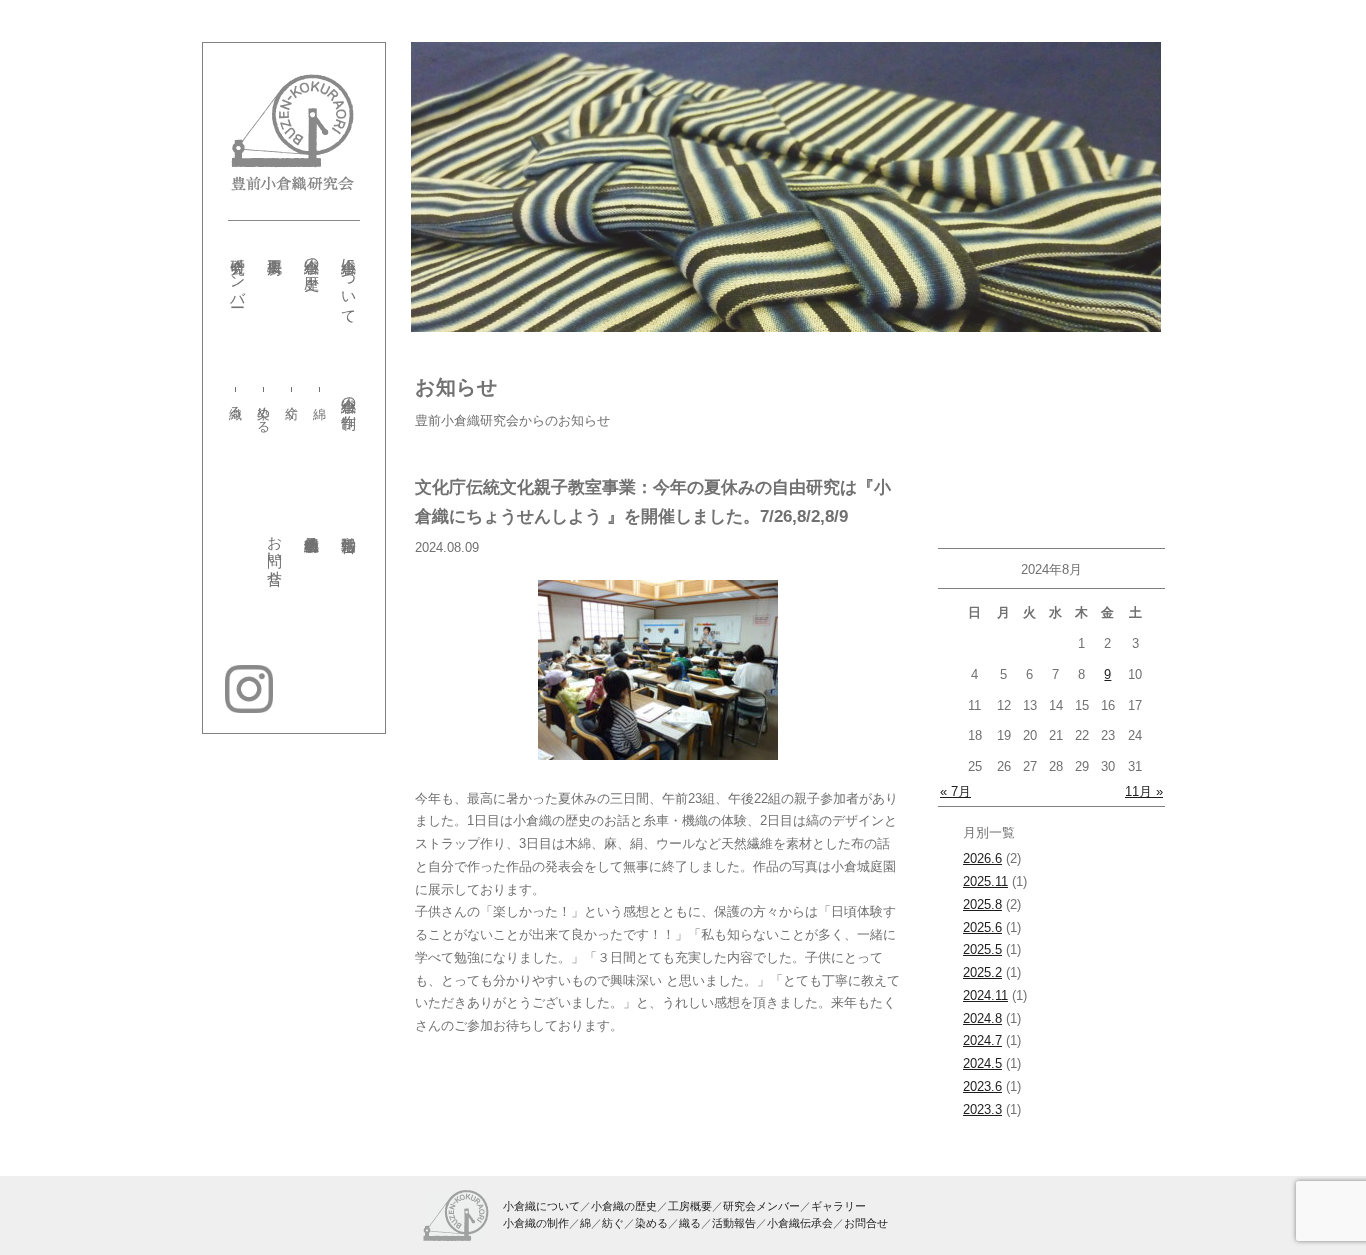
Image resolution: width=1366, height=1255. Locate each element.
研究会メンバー (238, 273)
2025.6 (982, 927)
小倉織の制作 (349, 395)
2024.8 (982, 1018)
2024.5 (982, 1063)
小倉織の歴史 (312, 256)
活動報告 (734, 1223)
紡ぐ (291, 404)
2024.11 (985, 995)
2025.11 (985, 881)
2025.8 (982, 904)
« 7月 (955, 791)
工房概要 (690, 1206)
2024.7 (982, 1040)
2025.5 (982, 949)
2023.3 (982, 1109)
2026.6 (982, 858)
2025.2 (982, 972)
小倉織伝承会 (800, 1223)
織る (236, 404)
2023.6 (982, 1086)
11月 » (1144, 791)
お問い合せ (275, 551)
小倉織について (349, 282)
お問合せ (866, 1223)
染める (264, 412)
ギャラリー (838, 1206)
